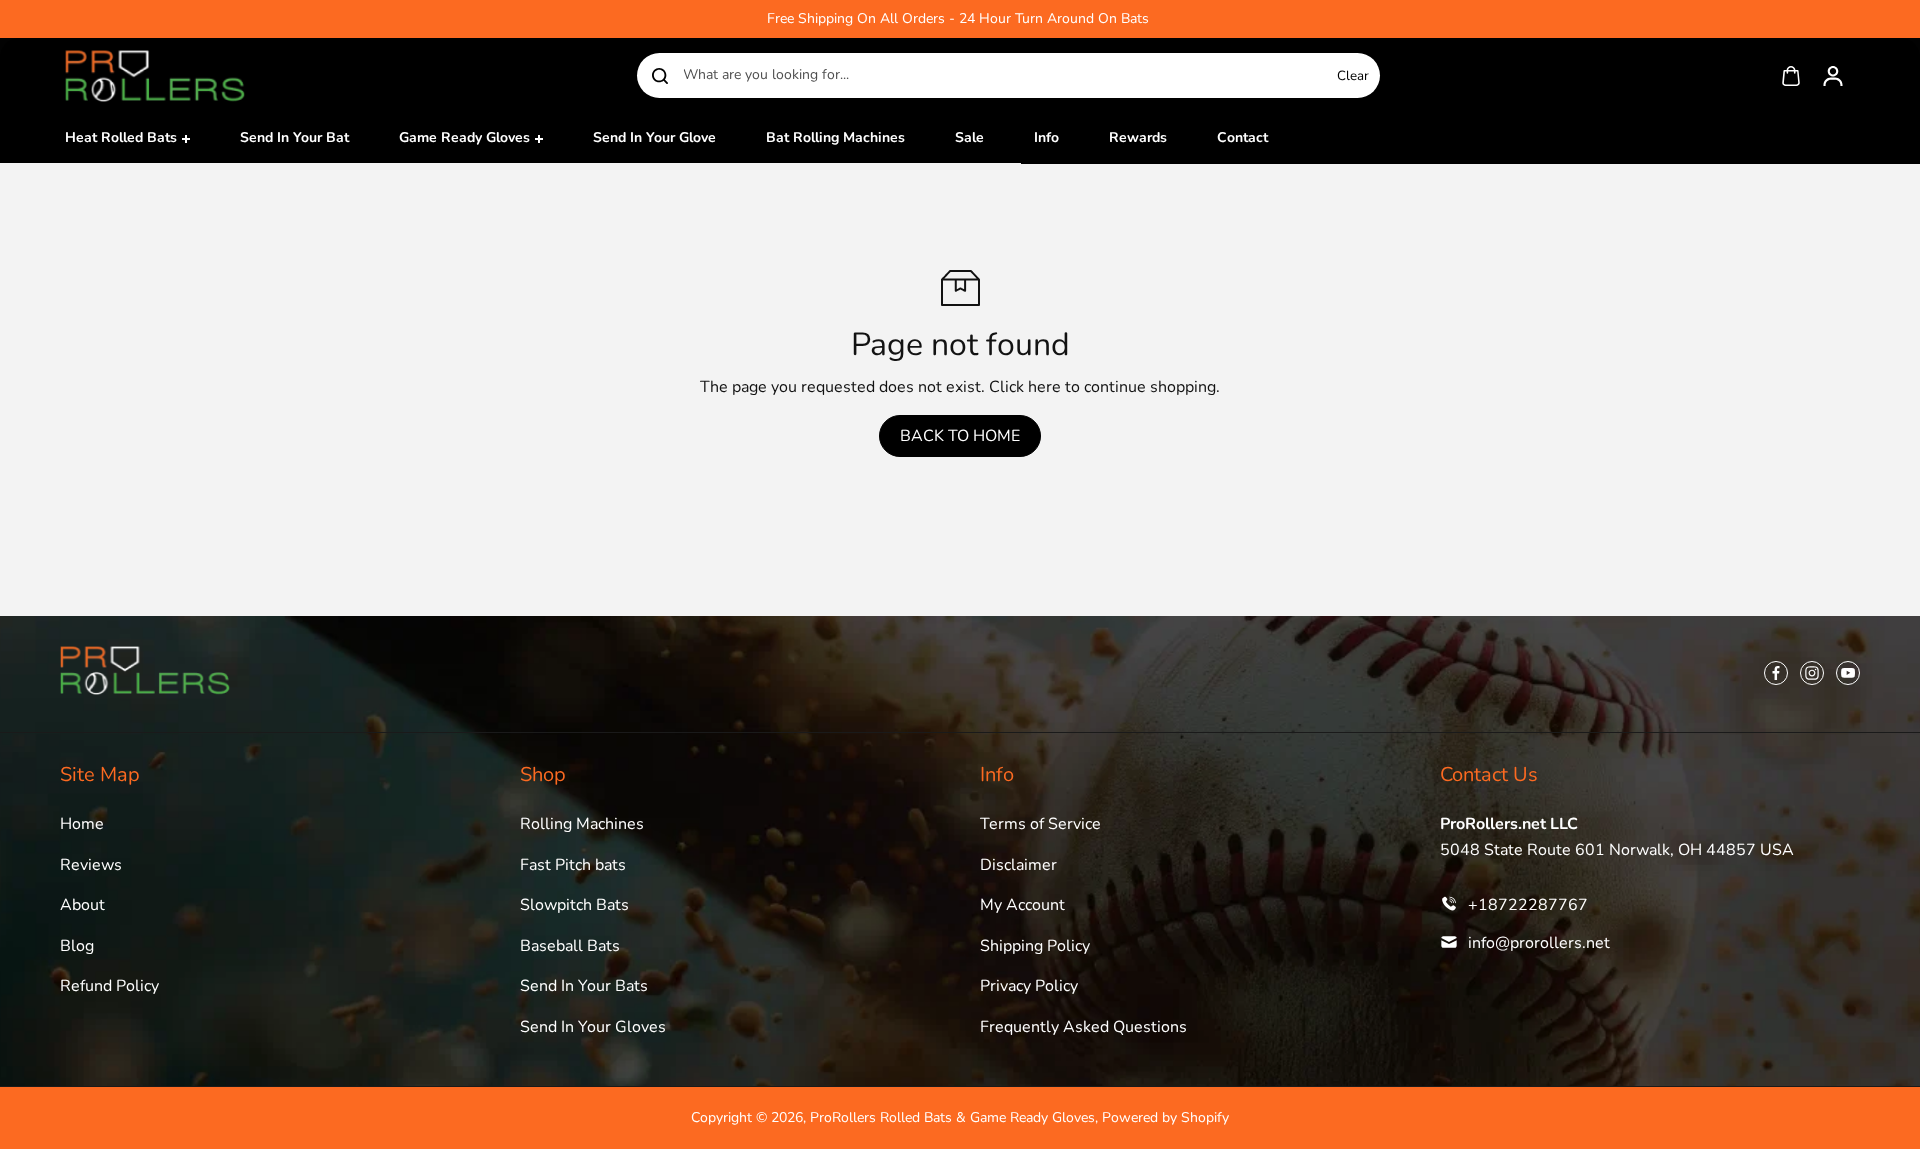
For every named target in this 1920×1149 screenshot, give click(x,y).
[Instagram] (1812, 673)
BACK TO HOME (960, 436)
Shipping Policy (1035, 946)
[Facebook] (1776, 673)
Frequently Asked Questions (1083, 1027)
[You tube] (1848, 673)
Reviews (91, 865)
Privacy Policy (1029, 986)
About (82, 905)
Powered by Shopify (1165, 1117)
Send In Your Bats (584, 986)
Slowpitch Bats (574, 905)
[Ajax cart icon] (1791, 76)
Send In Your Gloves (593, 1027)
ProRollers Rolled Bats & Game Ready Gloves (952, 1117)
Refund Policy (109, 986)
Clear (1353, 76)
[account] (1833, 76)
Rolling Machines (582, 824)
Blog (77, 946)
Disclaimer (1018, 865)
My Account (1022, 905)
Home (82, 824)
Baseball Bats (570, 946)
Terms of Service (1040, 824)
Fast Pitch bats (573, 865)
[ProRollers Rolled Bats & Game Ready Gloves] (155, 75)
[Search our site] (660, 76)
